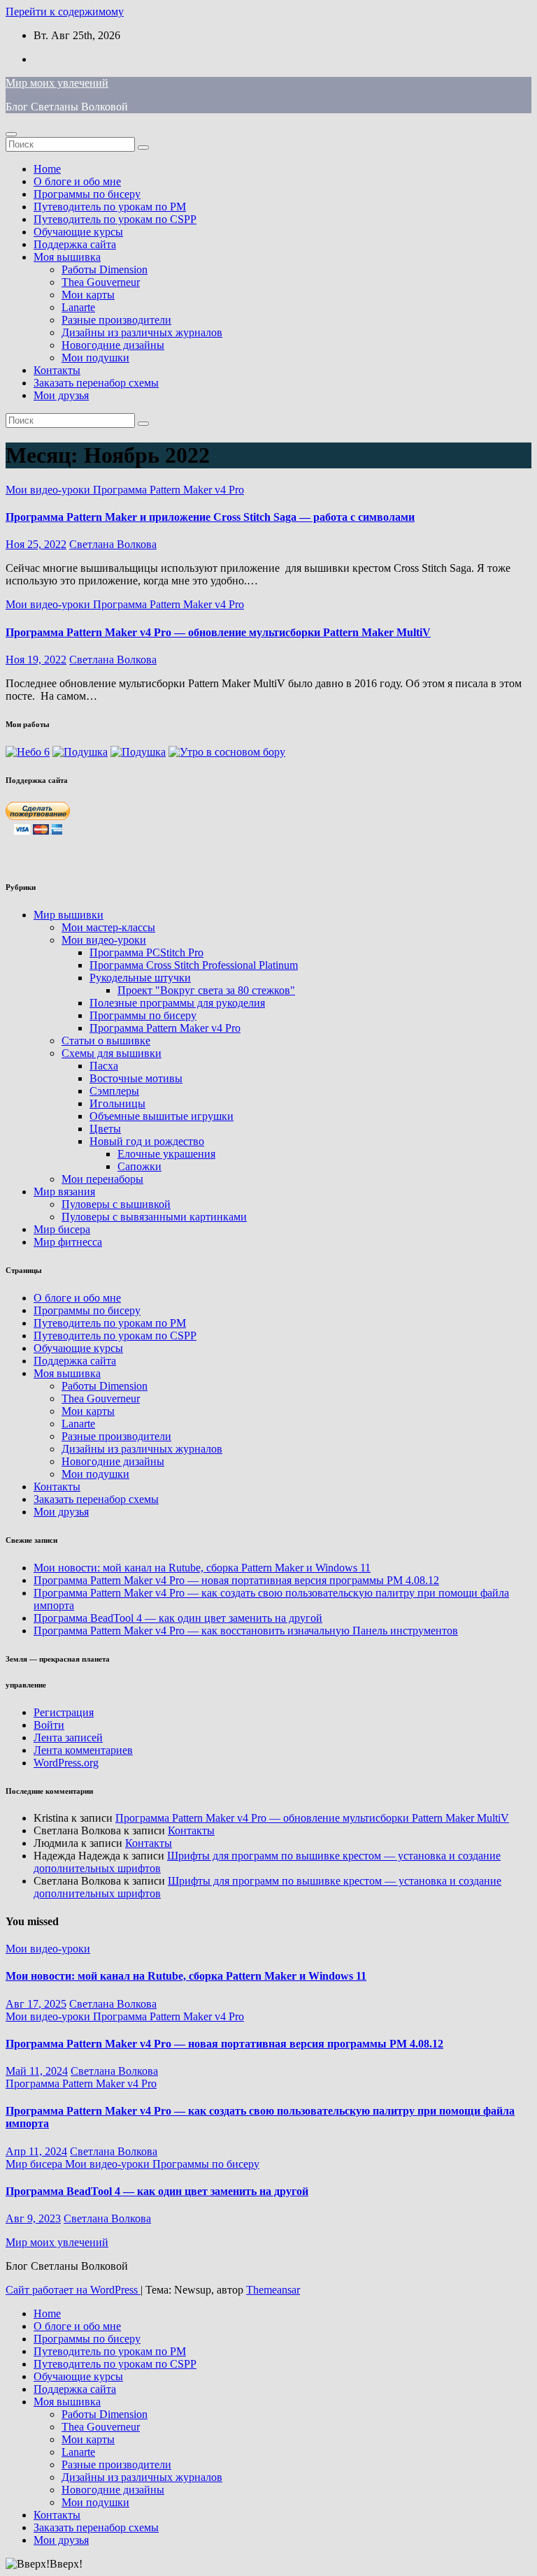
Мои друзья (61, 395)
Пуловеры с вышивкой (116, 1204)
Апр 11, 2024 (36, 2151)
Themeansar (273, 2290)
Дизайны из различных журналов (142, 332)
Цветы (105, 1129)
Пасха (104, 1066)
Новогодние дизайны (113, 345)
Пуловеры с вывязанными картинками (154, 1217)
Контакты (57, 370)
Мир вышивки (69, 915)
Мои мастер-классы (108, 927)
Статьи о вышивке (106, 1041)
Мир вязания (64, 1192)
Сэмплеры (114, 1091)
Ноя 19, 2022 (36, 660)
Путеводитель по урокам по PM (110, 207)
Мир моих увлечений (57, 83)
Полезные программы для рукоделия (177, 1003)
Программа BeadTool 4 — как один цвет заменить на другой (178, 1618)
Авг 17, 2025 (36, 2004)
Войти (49, 1725)
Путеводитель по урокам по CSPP (115, 219)
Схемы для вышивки (112, 1053)
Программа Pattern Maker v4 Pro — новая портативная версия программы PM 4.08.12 (236, 1580)
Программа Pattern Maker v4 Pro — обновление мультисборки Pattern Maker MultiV (218, 632)
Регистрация (64, 1712)
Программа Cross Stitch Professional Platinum (194, 965)
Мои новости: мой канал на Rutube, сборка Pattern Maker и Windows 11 (202, 1568)
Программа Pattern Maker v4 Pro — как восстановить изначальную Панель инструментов (246, 1631)
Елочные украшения (166, 1154)
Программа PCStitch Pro (146, 952)
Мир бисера (62, 1229)
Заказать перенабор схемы (96, 383)
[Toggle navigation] (11, 134)
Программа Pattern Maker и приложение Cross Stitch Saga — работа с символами (210, 517)
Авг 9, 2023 (33, 2218)
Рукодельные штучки (140, 978)
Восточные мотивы (136, 1078)
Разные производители (116, 320)
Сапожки (139, 1166)
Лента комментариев (83, 1750)
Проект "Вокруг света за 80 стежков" (206, 990)
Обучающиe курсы (78, 232)
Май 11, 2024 (37, 2071)
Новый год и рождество (147, 1141)
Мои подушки (95, 358)
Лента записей (68, 1737)
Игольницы (117, 1103)
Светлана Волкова (113, 544)
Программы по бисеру (87, 194)
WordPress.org (66, 1763)
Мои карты (88, 295)
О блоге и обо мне (77, 181)
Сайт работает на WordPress (73, 2290)
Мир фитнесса (68, 1242)
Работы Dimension (105, 269)
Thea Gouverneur (101, 282)
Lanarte (78, 307)
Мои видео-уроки (49, 490)
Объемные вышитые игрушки (162, 1116)
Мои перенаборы (102, 1179)
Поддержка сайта (75, 244)
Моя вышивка (67, 257)
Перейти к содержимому (65, 12)
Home (47, 169)
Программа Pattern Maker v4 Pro (169, 490)
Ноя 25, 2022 (36, 544)
